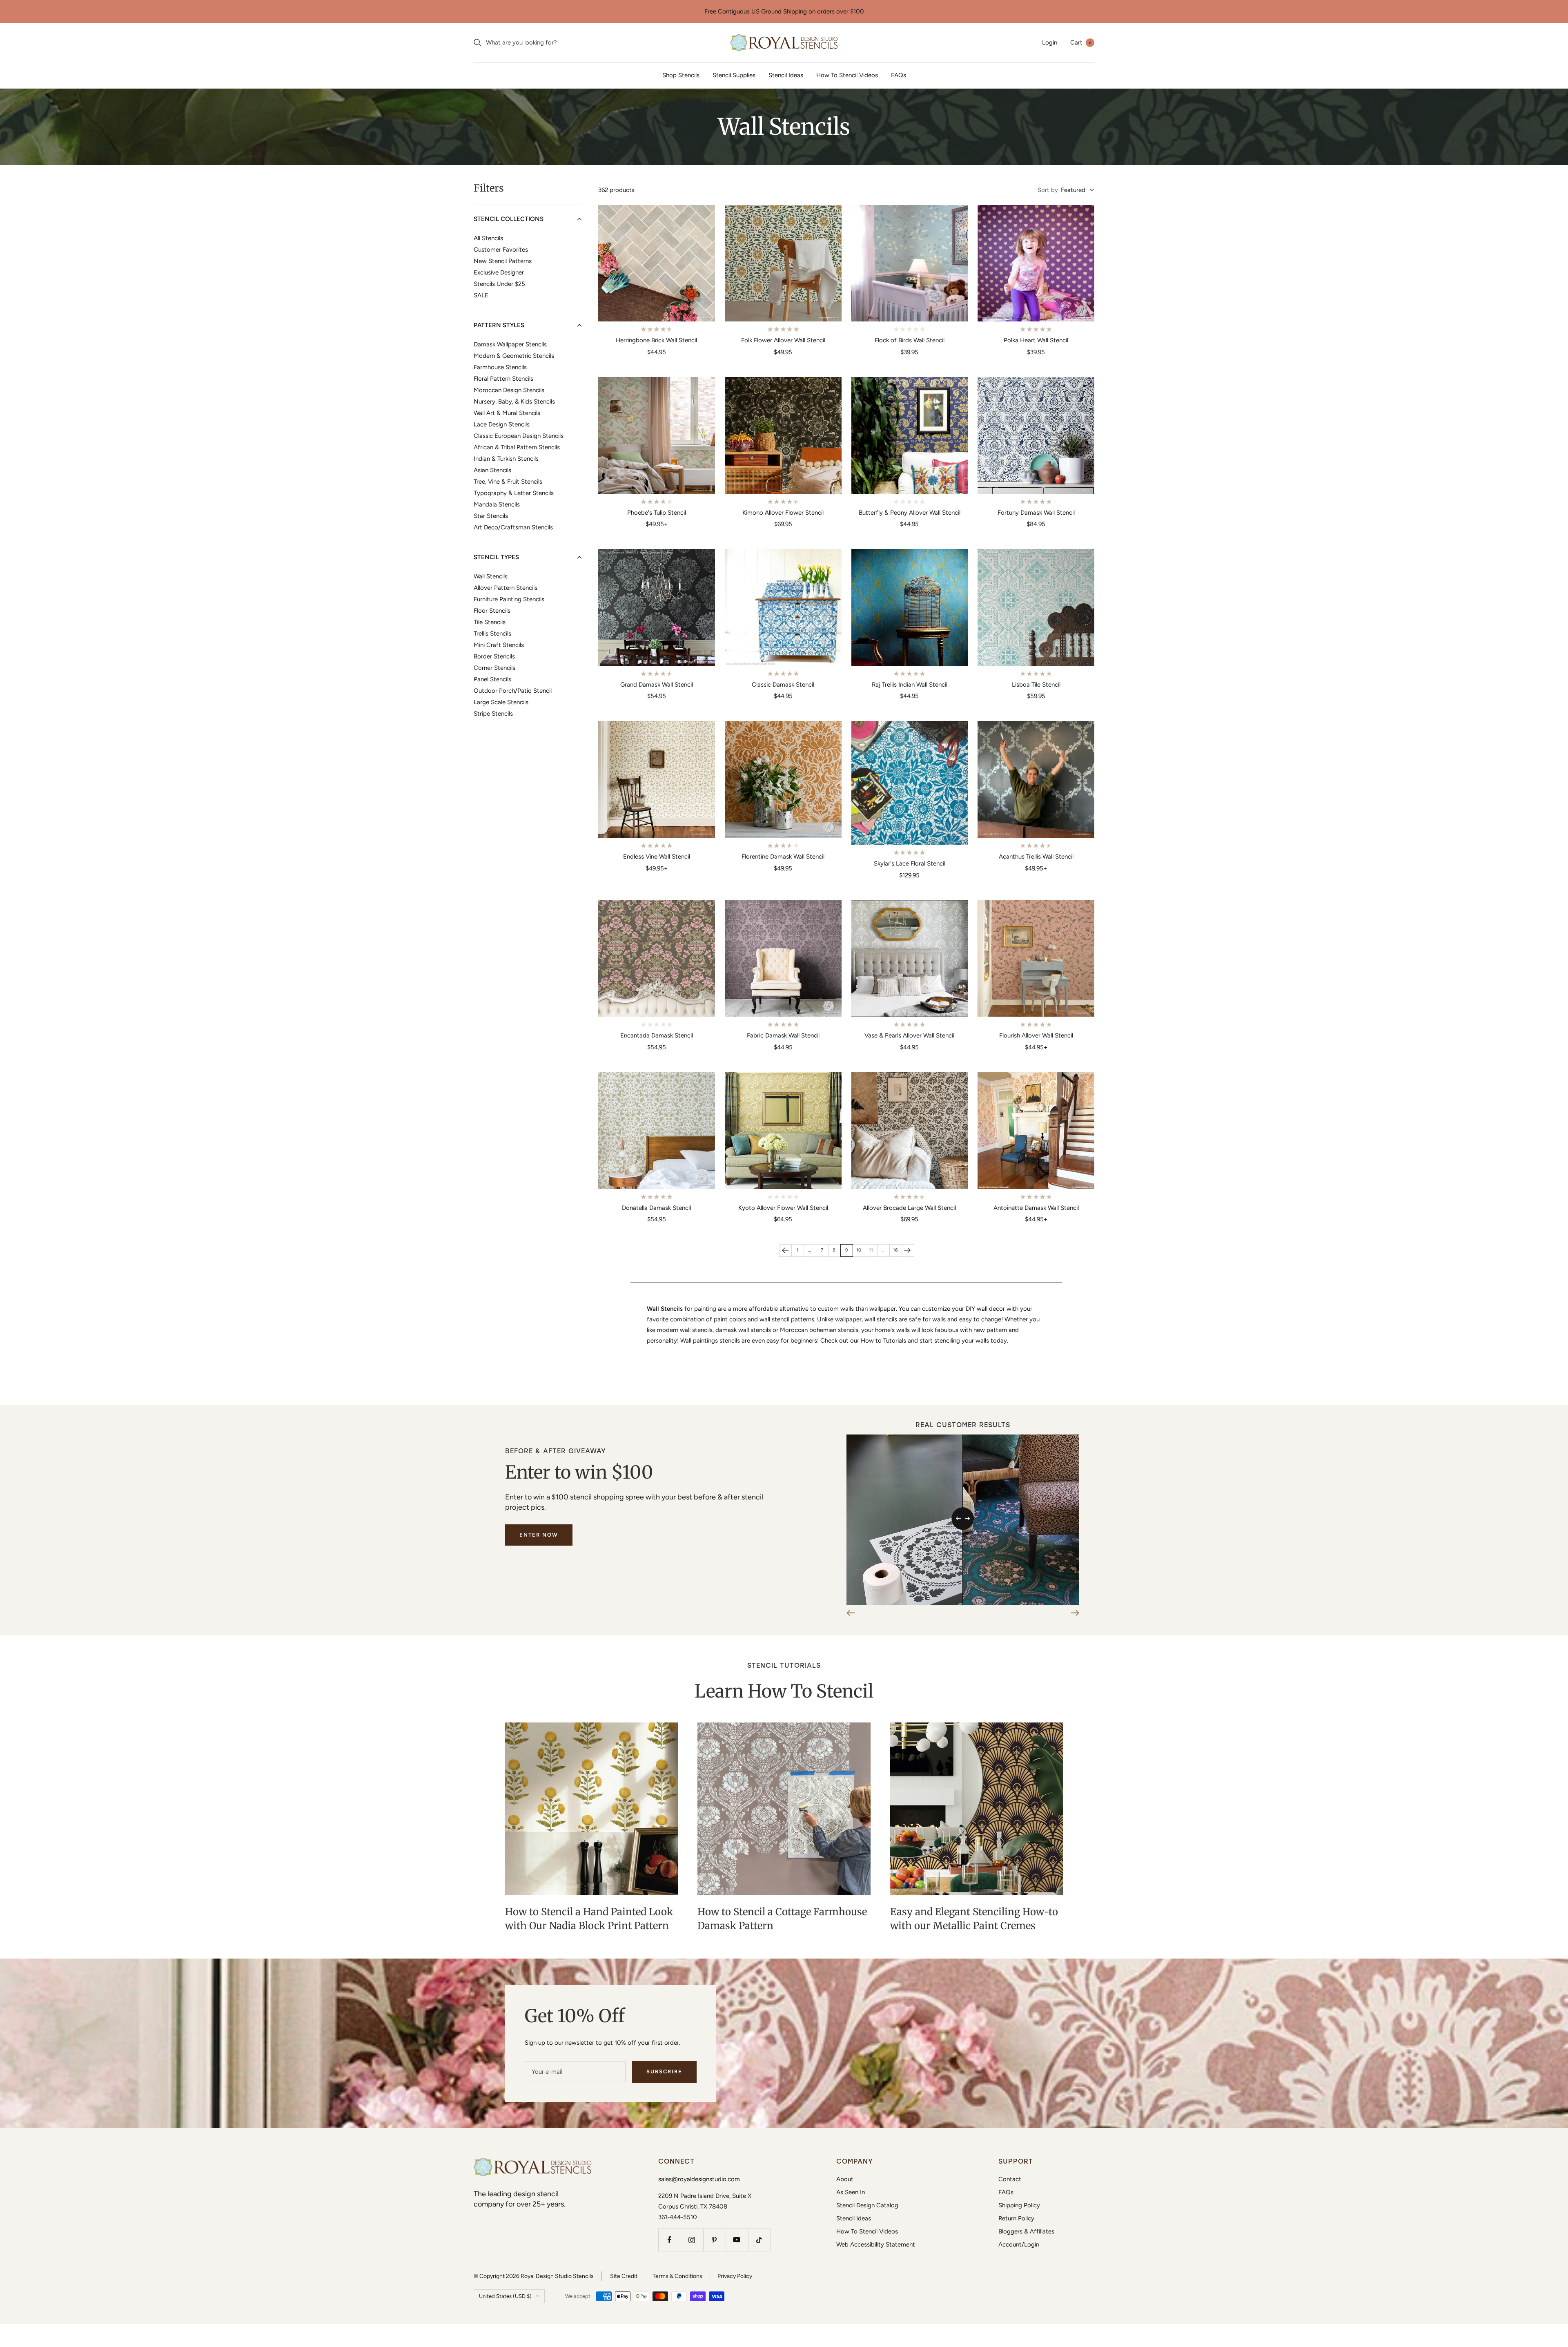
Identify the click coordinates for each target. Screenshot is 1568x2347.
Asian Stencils (492, 470)
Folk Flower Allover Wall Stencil (783, 340)
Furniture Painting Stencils (509, 599)
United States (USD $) (505, 2296)
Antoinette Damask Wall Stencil (1036, 1208)
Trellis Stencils (492, 634)
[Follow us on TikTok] (759, 2240)
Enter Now (539, 1535)
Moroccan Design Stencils (509, 390)
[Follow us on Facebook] (669, 2240)
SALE (481, 295)
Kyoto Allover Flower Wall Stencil (783, 1208)
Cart (1081, 42)
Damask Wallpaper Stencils (510, 344)
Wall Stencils (491, 576)
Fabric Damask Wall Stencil (783, 1035)
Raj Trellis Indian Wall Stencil (910, 685)
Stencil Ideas (786, 75)
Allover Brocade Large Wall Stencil (909, 1208)
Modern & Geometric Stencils (514, 356)
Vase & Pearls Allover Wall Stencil (909, 1035)
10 (859, 1250)
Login (1050, 42)
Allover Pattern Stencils (506, 588)
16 (895, 1250)
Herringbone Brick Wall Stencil (656, 340)
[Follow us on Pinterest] (714, 2240)
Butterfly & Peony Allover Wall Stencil (910, 513)
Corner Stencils (494, 668)
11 (871, 1250)
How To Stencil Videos (847, 75)
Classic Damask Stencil (783, 685)
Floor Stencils (492, 611)
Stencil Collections (509, 219)
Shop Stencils (681, 75)
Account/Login (1019, 2244)
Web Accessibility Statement (876, 2244)
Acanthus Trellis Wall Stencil (1036, 857)
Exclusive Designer (499, 272)
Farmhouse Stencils (500, 367)
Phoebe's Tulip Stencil (657, 513)
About (845, 2179)
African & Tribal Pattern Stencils (517, 447)
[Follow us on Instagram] (692, 2240)
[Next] (908, 1250)
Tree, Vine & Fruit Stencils (508, 482)
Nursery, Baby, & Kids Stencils (514, 402)
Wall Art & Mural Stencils (507, 413)
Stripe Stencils (493, 714)
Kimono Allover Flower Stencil (783, 513)
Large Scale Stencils (501, 702)
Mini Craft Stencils (499, 645)
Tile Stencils (490, 622)
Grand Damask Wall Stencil (657, 685)
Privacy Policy (735, 2276)
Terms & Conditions (677, 2276)
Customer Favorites (501, 250)
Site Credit (624, 2276)
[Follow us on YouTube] (737, 2240)
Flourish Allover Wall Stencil (1036, 1035)
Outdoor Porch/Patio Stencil (513, 691)
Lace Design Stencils (502, 424)
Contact (1010, 2179)
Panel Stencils (492, 679)
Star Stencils (491, 516)
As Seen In (851, 2192)
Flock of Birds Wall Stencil (910, 340)
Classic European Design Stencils (519, 436)
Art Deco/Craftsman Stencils (513, 527)
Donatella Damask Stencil (656, 1208)
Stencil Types (496, 557)
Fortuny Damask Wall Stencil (1036, 513)
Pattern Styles (499, 325)
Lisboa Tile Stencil (1036, 685)
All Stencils (488, 238)
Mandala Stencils (497, 504)
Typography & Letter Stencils (514, 493)
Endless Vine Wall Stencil (657, 857)
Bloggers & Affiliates (1026, 2231)
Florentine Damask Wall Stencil (783, 857)
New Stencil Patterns (503, 261)
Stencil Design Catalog (867, 2205)
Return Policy (1016, 2218)
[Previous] (785, 1250)
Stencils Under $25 (499, 284)
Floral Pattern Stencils (503, 379)
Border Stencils (494, 656)
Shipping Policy (1019, 2205)
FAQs (899, 75)
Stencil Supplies (734, 75)
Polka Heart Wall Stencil (1036, 340)
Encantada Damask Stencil (657, 1035)
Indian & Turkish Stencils (506, 459)
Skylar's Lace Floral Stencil (910, 863)
